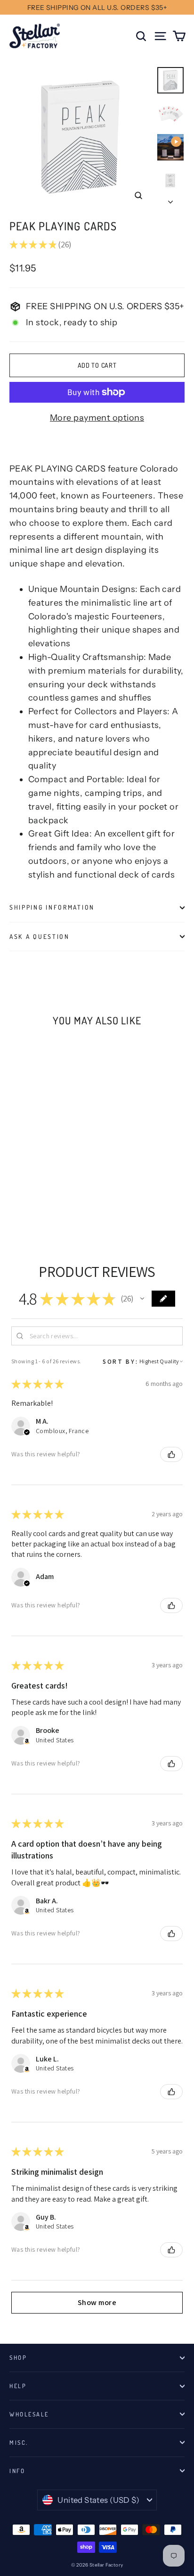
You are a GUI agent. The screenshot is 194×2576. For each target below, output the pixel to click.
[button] (142, 1299)
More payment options (97, 418)
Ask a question (40, 936)
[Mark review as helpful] (171, 1454)
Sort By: (121, 1361)
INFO (17, 2471)
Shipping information (52, 907)
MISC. (19, 2442)
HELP (18, 2386)
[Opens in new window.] (27, 1741)
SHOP (18, 2357)
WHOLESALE (29, 2414)
